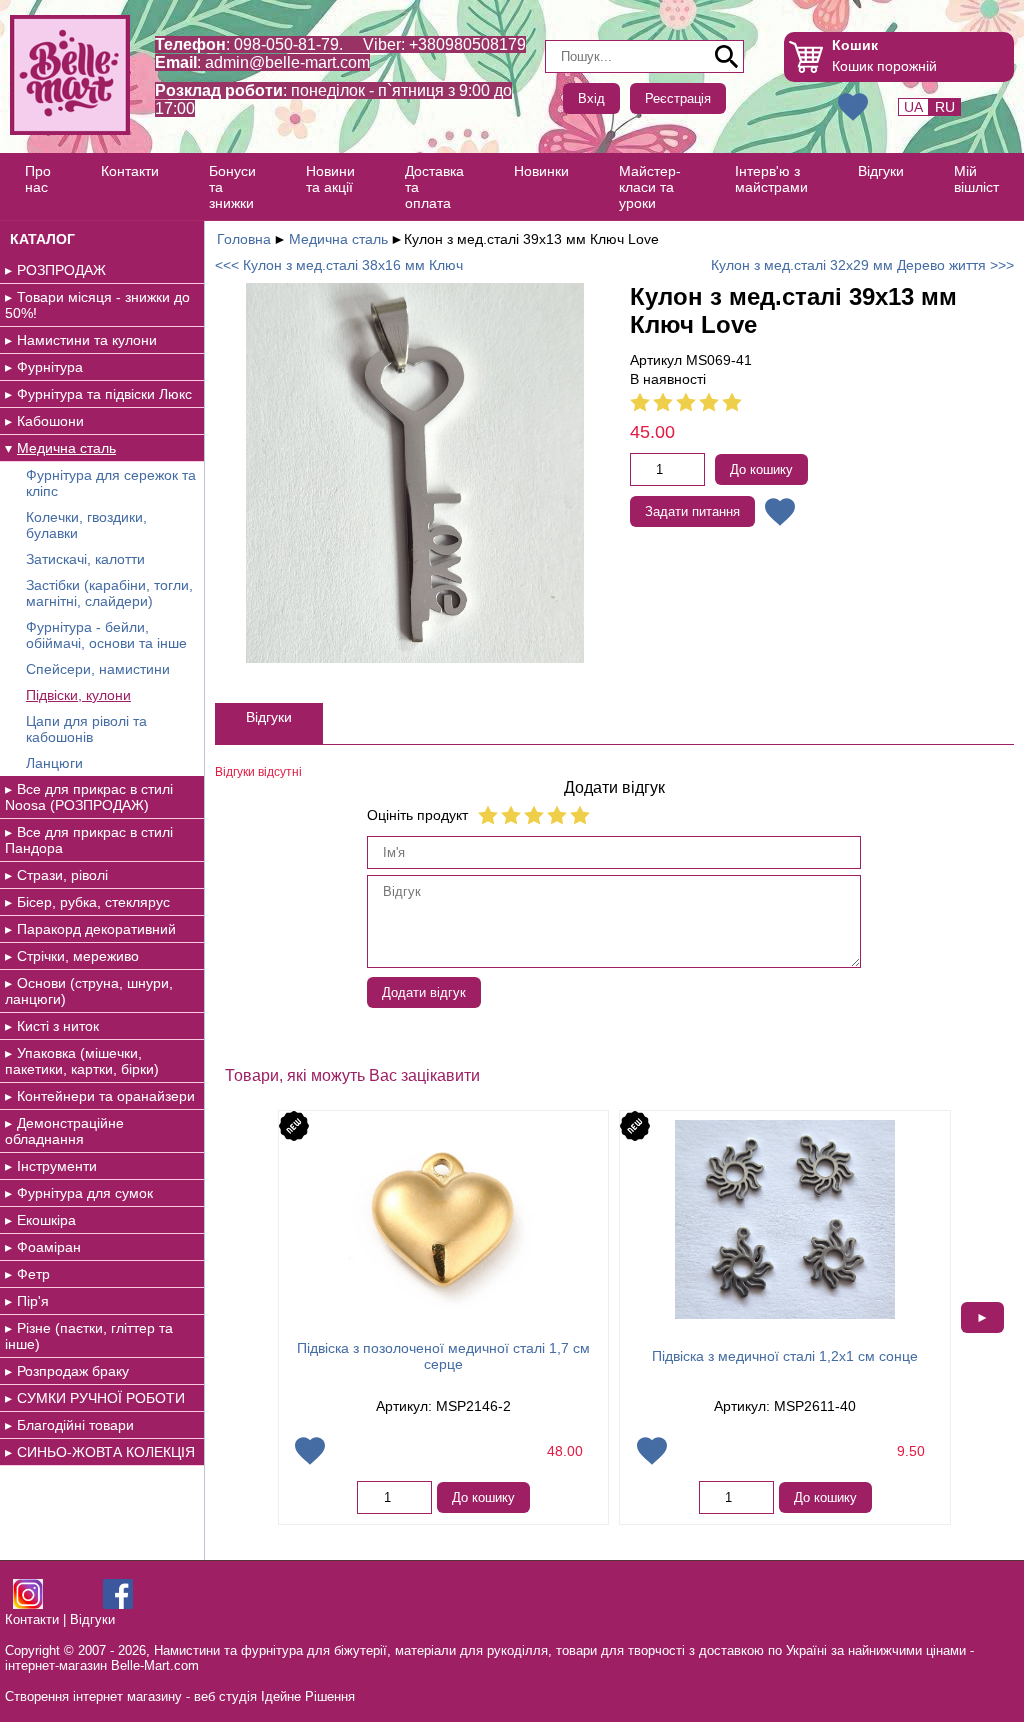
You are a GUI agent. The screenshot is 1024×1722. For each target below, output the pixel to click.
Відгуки (881, 171)
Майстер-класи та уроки (650, 187)
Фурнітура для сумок (85, 1193)
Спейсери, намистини (98, 669)
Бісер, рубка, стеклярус (93, 902)
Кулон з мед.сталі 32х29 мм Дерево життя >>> (862, 265)
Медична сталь (66, 448)
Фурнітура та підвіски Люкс (104, 394)
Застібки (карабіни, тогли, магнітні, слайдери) (109, 593)
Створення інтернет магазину (93, 1696)
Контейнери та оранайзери (106, 1096)
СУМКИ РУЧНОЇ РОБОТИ (101, 1398)
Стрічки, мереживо (78, 956)
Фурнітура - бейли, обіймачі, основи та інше (106, 635)
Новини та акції (330, 179)
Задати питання (692, 511)
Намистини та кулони (87, 340)
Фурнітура (50, 367)
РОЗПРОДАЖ (61, 270)
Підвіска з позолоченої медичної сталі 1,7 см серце (443, 1356)
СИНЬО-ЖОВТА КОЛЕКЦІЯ (106, 1452)
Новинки (541, 171)
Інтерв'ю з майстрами (771, 179)
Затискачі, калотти (85, 559)
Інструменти (57, 1166)
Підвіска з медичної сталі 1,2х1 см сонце (785, 1356)
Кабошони (50, 421)
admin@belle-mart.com (287, 62)
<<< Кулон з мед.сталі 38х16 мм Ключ (339, 265)
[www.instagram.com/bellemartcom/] (28, 1604)
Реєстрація (678, 98)
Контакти (130, 171)
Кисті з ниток (58, 1026)
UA (913, 107)
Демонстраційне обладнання (64, 1131)
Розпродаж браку (73, 1371)
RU (945, 107)
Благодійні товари (75, 1425)
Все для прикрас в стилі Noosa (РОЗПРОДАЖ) (89, 797)
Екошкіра (46, 1220)
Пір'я (33, 1301)
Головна (244, 239)
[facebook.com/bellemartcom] (118, 1604)
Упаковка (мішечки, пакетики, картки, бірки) (82, 1061)
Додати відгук (424, 992)
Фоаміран (49, 1247)
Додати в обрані (780, 512)
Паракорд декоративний (96, 929)
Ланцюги (54, 763)
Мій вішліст (976, 179)
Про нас (38, 179)
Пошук (727, 57)
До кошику (761, 469)
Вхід (591, 98)
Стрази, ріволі (62, 875)
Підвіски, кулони (78, 695)
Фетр (33, 1274)
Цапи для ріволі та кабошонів (86, 729)
